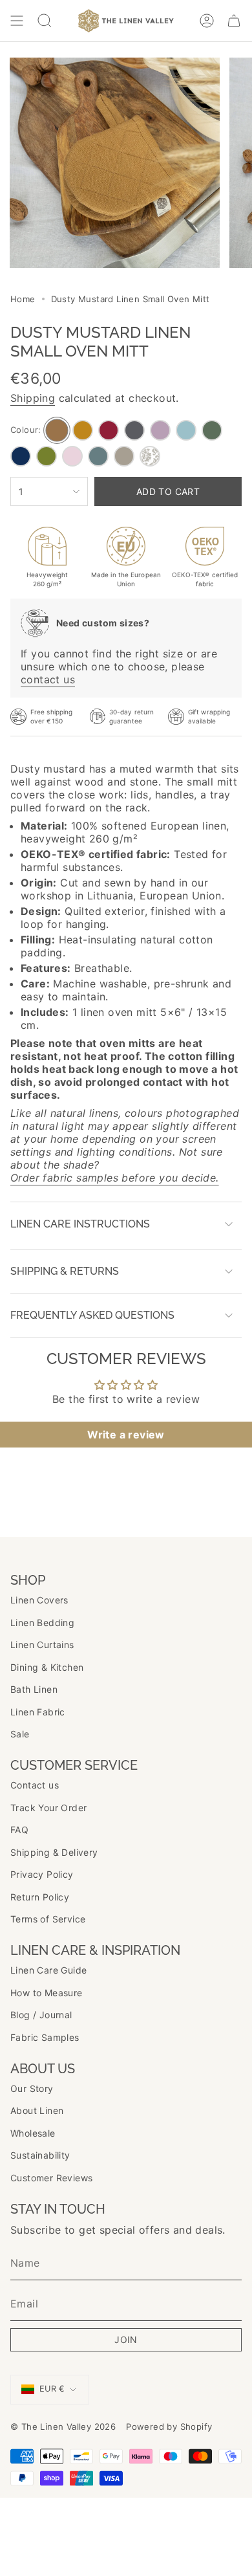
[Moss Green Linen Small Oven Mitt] (212, 430)
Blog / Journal (41, 2015)
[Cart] (234, 21)
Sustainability (40, 2155)
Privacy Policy (42, 1874)
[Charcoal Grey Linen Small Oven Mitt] (134, 430)
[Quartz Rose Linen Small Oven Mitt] (72, 456)
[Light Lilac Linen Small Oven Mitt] (160, 430)
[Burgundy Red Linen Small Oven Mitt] (109, 430)
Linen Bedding (42, 1623)
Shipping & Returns (65, 1271)
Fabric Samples (45, 2037)
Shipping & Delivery (54, 1852)
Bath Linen (34, 1689)
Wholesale (33, 2133)
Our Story (32, 2088)
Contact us (35, 1785)
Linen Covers (39, 1600)
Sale (20, 1734)
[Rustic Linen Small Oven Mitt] (124, 456)
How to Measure (47, 1993)
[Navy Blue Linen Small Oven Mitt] (21, 456)
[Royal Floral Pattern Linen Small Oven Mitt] (150, 456)
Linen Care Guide (48, 1970)
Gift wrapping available (209, 716)
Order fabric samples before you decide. (115, 1178)
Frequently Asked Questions (92, 1315)
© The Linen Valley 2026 (63, 2427)
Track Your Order (48, 1808)
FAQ (19, 1830)
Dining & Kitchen (47, 1667)
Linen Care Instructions (80, 1224)
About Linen (37, 2110)
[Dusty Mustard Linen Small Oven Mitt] (57, 431)
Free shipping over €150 (51, 716)
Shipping (33, 398)
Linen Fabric (38, 1712)
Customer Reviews (51, 2178)
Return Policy (40, 1897)
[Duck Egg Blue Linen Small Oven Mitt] (186, 430)
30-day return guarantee (131, 716)
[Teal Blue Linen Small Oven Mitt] (98, 456)
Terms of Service (48, 1919)
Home (23, 299)
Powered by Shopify (169, 2427)
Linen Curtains (42, 1645)
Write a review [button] (126, 1435)
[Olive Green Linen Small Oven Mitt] (47, 456)
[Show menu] (17, 21)
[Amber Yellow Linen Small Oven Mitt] (83, 430)
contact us (48, 679)
